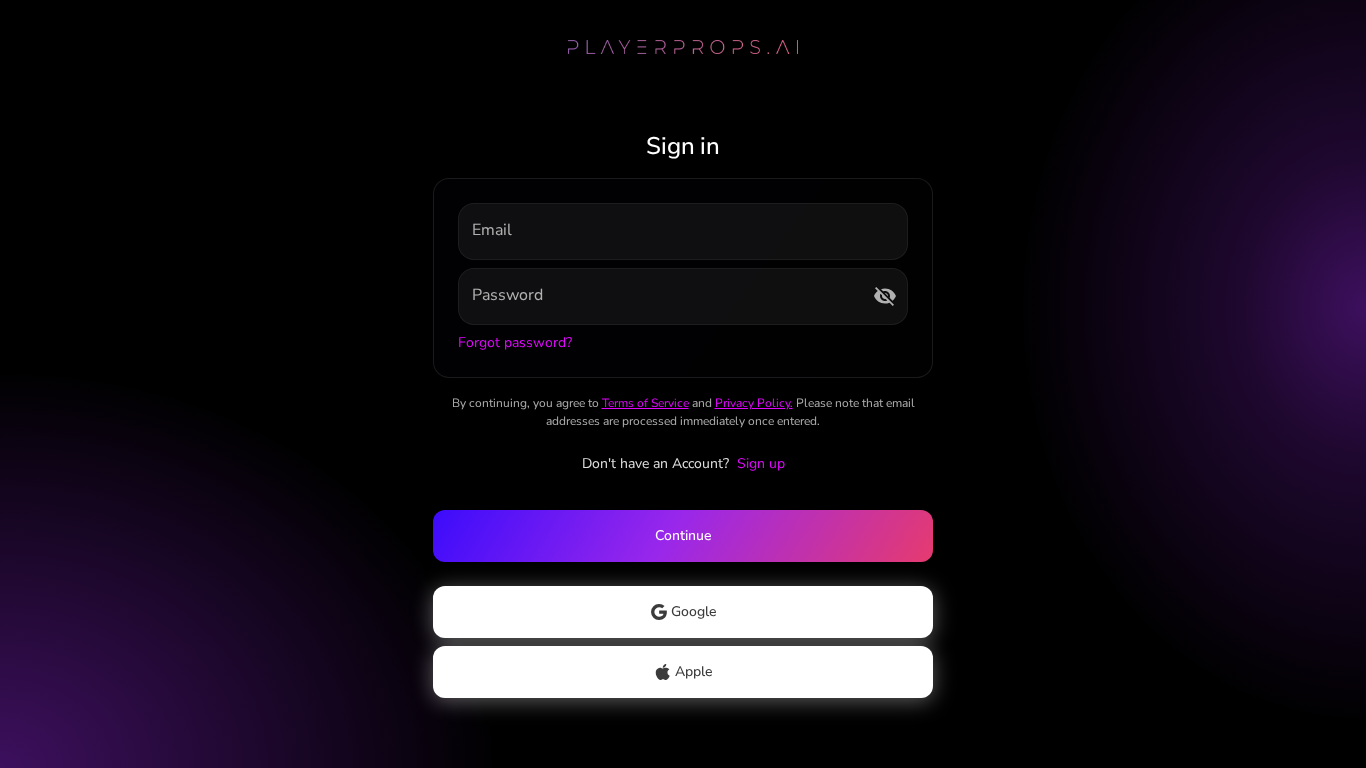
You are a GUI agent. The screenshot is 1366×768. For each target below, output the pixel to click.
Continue (683, 535)
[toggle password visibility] (885, 296)
